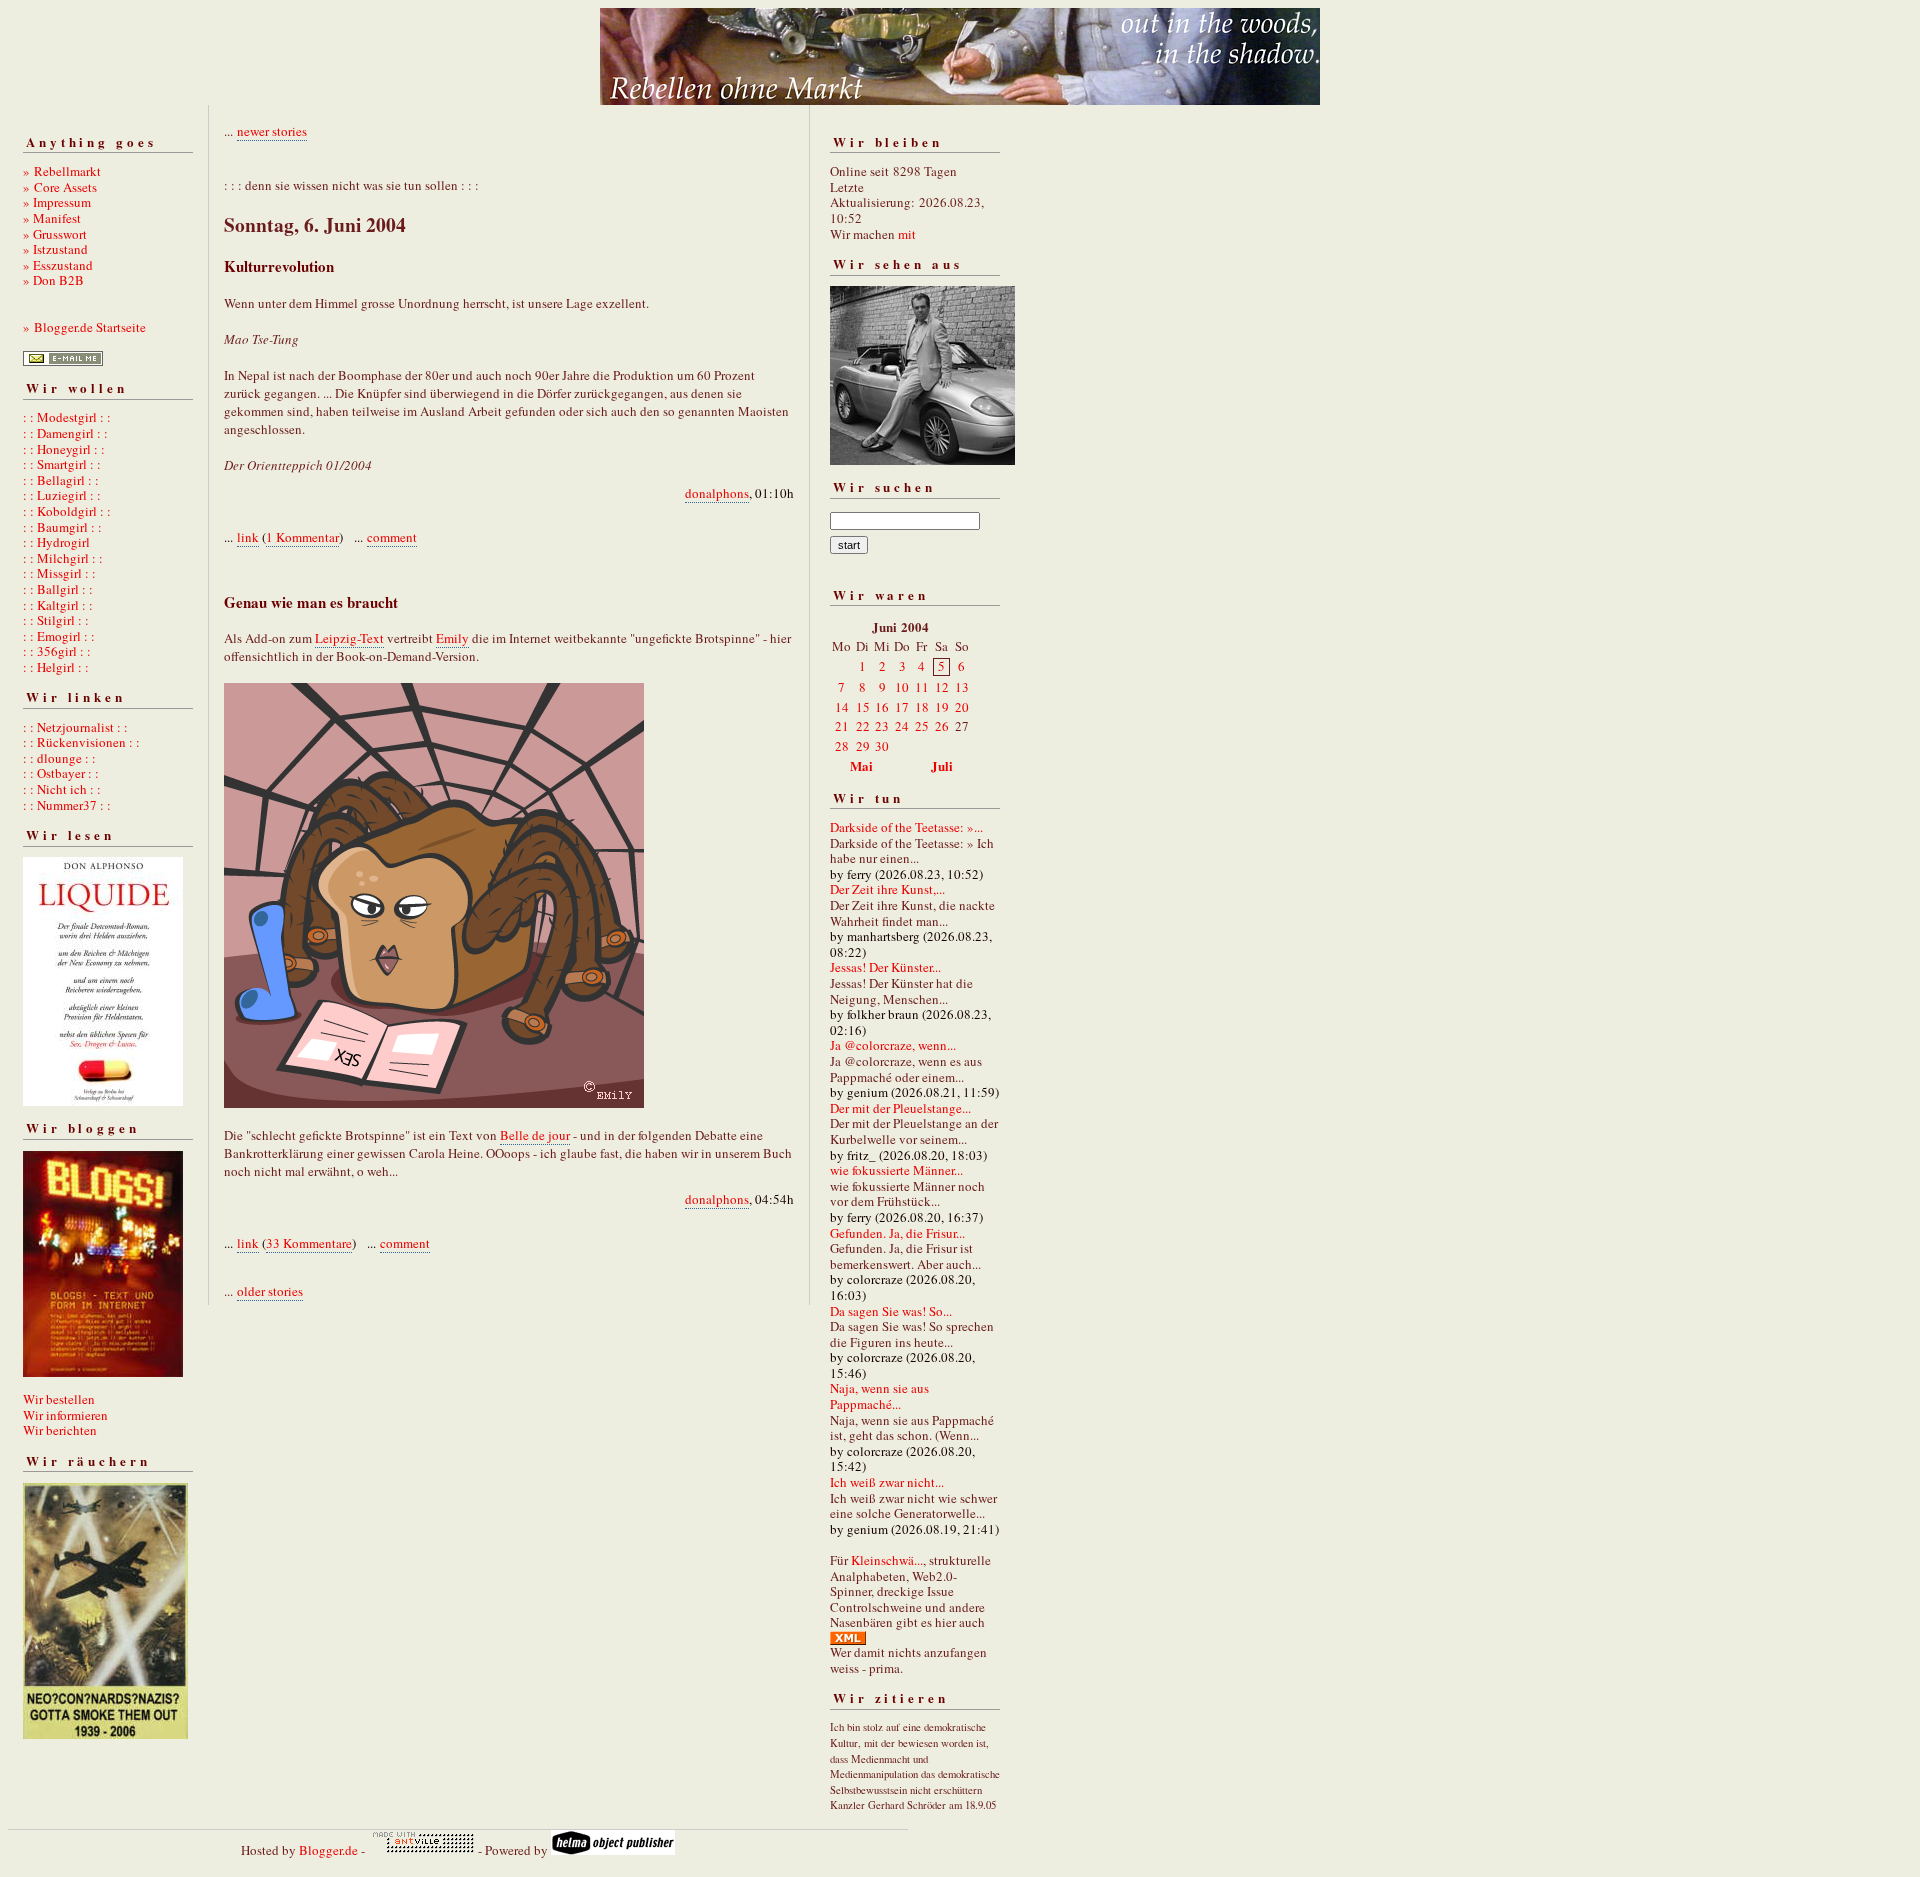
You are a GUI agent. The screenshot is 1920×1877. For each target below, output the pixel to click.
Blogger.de (328, 1850)
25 (922, 726)
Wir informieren (65, 1415)
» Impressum (57, 202)
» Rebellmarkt (62, 171)
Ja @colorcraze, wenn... (893, 1045)
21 (842, 726)
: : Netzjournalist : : (75, 727)
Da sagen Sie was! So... (891, 1311)
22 (863, 726)
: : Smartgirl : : (62, 464)
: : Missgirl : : (59, 573)
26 (942, 726)
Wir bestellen (59, 1399)
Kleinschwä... (887, 1560)
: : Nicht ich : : (62, 789)
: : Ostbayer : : (61, 773)
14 (842, 707)
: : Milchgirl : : (63, 558)
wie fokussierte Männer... (896, 1170)
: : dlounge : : (59, 758)
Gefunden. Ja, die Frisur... (897, 1233)
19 (942, 707)
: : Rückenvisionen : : (81, 742)
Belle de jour (535, 1135)
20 (962, 707)
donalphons (717, 493)
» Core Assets (60, 187)
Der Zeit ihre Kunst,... (887, 889)
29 (863, 746)
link (248, 537)
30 (882, 746)
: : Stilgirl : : (56, 620)
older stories (270, 1291)
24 (902, 726)
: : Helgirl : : (56, 667)
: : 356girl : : (57, 651)
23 (882, 726)
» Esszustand (58, 265)
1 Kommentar (302, 537)
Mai (861, 765)
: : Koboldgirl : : (67, 511)
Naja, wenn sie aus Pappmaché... (879, 1396)
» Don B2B (53, 280)
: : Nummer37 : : (67, 805)
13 (962, 687)
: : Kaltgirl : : (58, 605)
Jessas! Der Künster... (885, 967)
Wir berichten (60, 1430)
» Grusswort (55, 234)
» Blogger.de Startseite (84, 327)
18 (922, 707)
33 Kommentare (309, 1243)
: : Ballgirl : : (58, 589)
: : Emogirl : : (59, 636)
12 (942, 687)
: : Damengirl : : (65, 433)
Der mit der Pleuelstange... (900, 1108)
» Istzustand (55, 249)
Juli (942, 765)
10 (902, 687)
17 (902, 707)
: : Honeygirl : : (64, 449)
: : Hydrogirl (56, 542)
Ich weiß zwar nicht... (887, 1482)
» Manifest (52, 218)
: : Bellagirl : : (61, 480)
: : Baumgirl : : (62, 527)
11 (922, 687)
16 (882, 707)
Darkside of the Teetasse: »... (906, 827)
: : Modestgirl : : (67, 417)
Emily (452, 638)
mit (907, 234)
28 (842, 746)
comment (392, 537)
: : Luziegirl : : (62, 495)
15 (863, 707)
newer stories (272, 131)
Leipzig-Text (349, 638)
